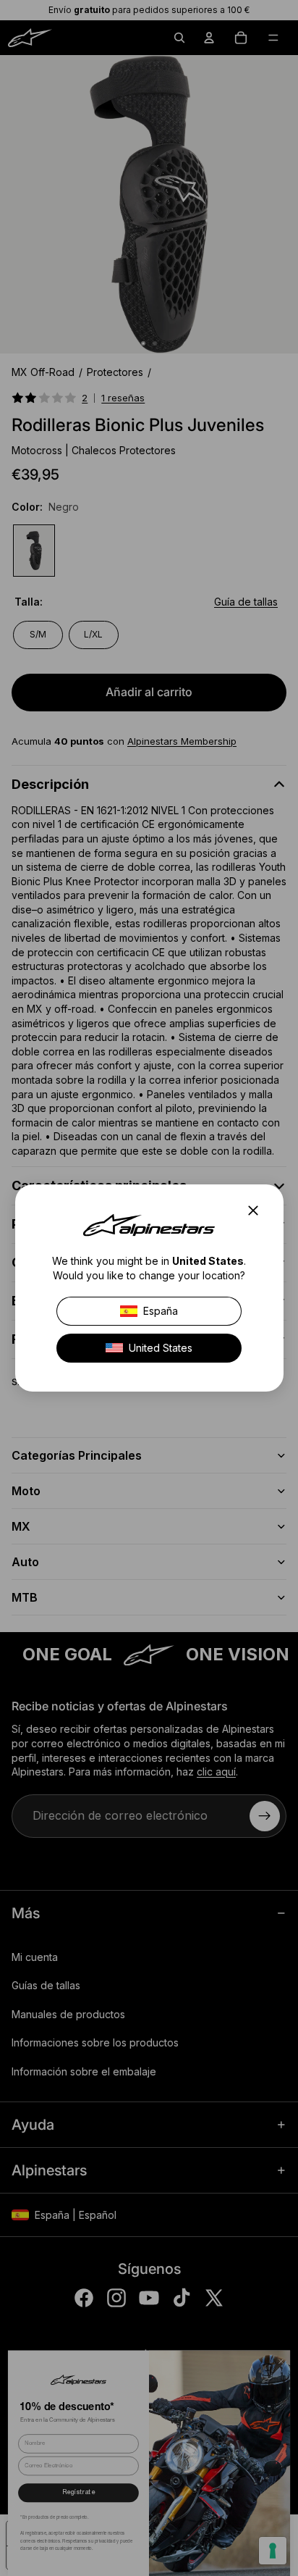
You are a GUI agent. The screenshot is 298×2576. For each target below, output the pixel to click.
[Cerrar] (257, 1210)
